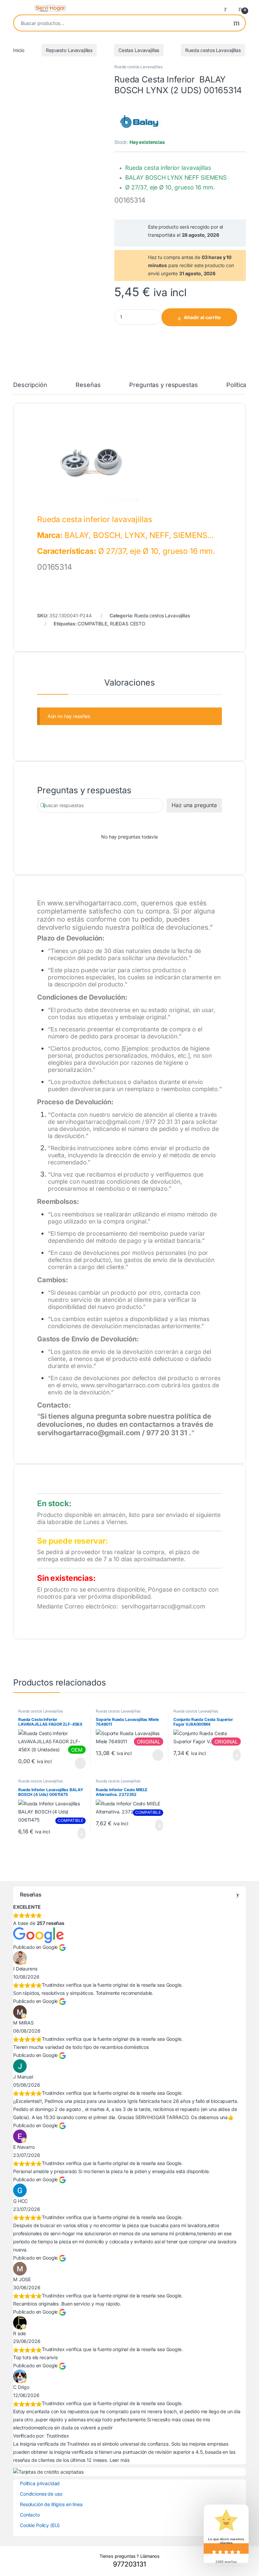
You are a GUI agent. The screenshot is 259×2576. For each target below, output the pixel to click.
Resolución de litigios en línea (51, 2504)
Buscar (237, 23)
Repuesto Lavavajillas (69, 50)
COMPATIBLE (92, 624)
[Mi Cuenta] (228, 8)
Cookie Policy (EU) (40, 2525)
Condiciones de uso (41, 2494)
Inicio (19, 50)
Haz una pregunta (194, 805)
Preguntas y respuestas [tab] (163, 385)
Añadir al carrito (202, 317)
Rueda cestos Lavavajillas (213, 50)
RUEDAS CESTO (128, 624)
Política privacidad (40, 2483)
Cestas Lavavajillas (139, 50)
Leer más (80, 1763)
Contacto (30, 2515)
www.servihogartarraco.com (92, 903)
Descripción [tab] (30, 385)
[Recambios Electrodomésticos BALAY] (140, 121)
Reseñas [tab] (88, 385)
